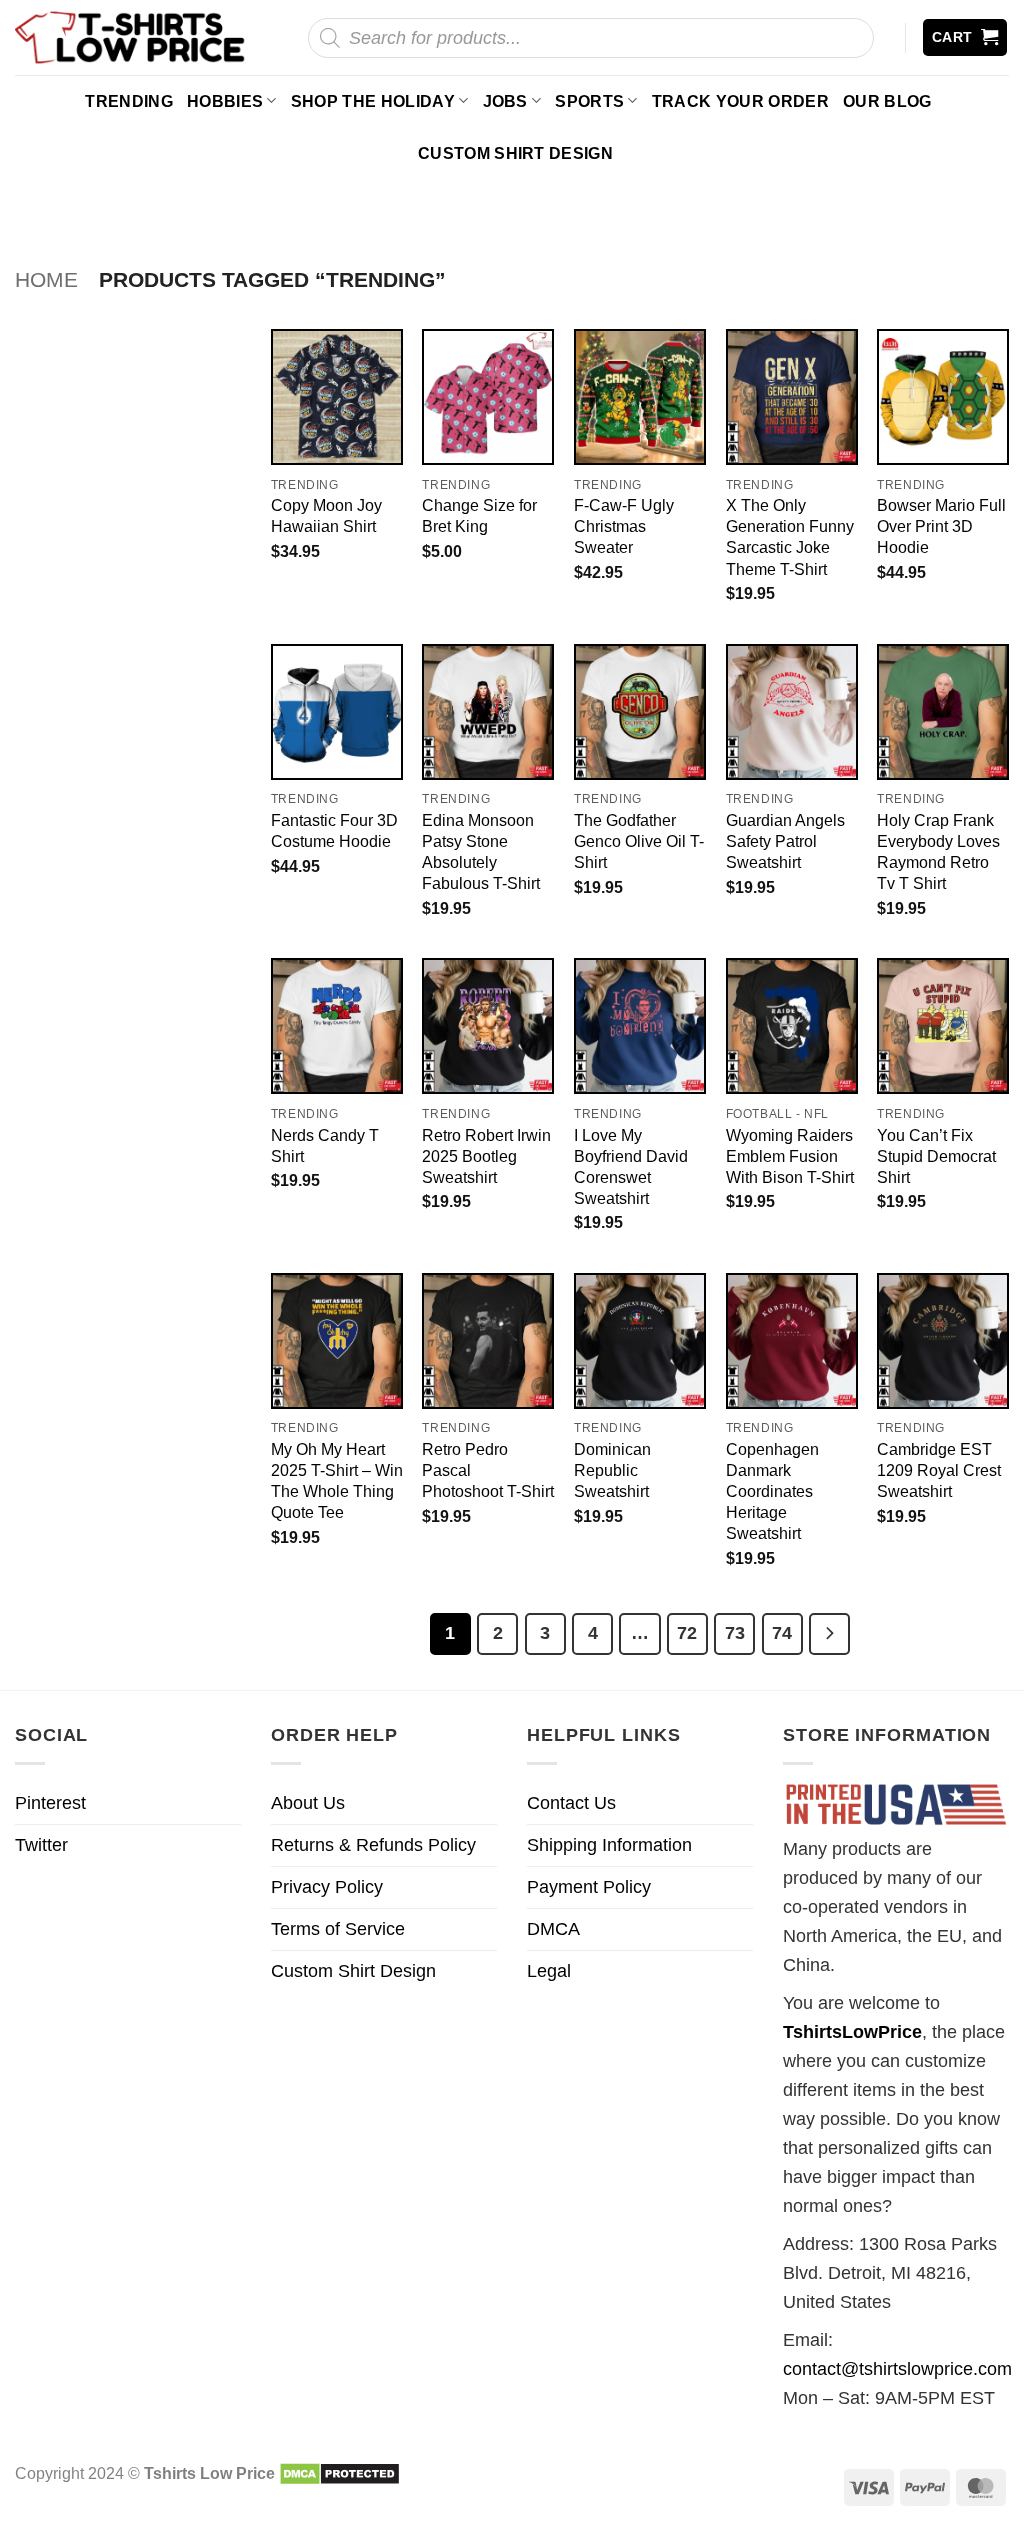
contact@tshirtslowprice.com (897, 2369)
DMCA (553, 1929)
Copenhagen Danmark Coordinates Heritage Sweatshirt (772, 1491)
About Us (308, 1803)
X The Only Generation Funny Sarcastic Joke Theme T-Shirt (790, 536)
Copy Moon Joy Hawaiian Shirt (326, 515)
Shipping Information (609, 1845)
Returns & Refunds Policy (373, 1845)
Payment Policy (589, 1887)
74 (782, 1632)
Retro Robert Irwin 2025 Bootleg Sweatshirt (486, 1156)
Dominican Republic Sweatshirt (612, 1470)
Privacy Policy (327, 1887)
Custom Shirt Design (515, 153)
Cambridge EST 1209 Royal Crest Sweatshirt (939, 1470)
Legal (549, 1971)
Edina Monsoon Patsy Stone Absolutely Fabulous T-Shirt (481, 851)
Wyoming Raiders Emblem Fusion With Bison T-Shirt (790, 1156)
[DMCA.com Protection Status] (339, 2473)
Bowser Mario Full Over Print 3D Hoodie (941, 526)
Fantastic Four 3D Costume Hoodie (334, 830)
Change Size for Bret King (479, 515)
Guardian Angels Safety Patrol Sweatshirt (785, 841)
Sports (589, 101)
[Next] (829, 1633)
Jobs (505, 101)
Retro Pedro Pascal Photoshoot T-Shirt (488, 1470)
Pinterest (50, 1803)
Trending (129, 101)
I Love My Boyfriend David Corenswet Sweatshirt (631, 1166)
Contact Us (571, 1803)
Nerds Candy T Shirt (325, 1145)
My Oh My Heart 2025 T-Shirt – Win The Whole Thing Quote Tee (337, 1480)
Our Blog (887, 101)
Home (46, 279)
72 (687, 1632)
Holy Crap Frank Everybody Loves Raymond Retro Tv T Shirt (938, 851)
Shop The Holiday (373, 101)
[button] (965, 37)
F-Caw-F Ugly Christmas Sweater (624, 526)
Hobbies (225, 101)
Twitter (41, 1845)
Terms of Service (338, 1929)
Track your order (740, 101)
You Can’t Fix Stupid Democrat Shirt (936, 1156)
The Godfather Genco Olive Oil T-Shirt (639, 841)
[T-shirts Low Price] (131, 37)
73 (735, 1632)
